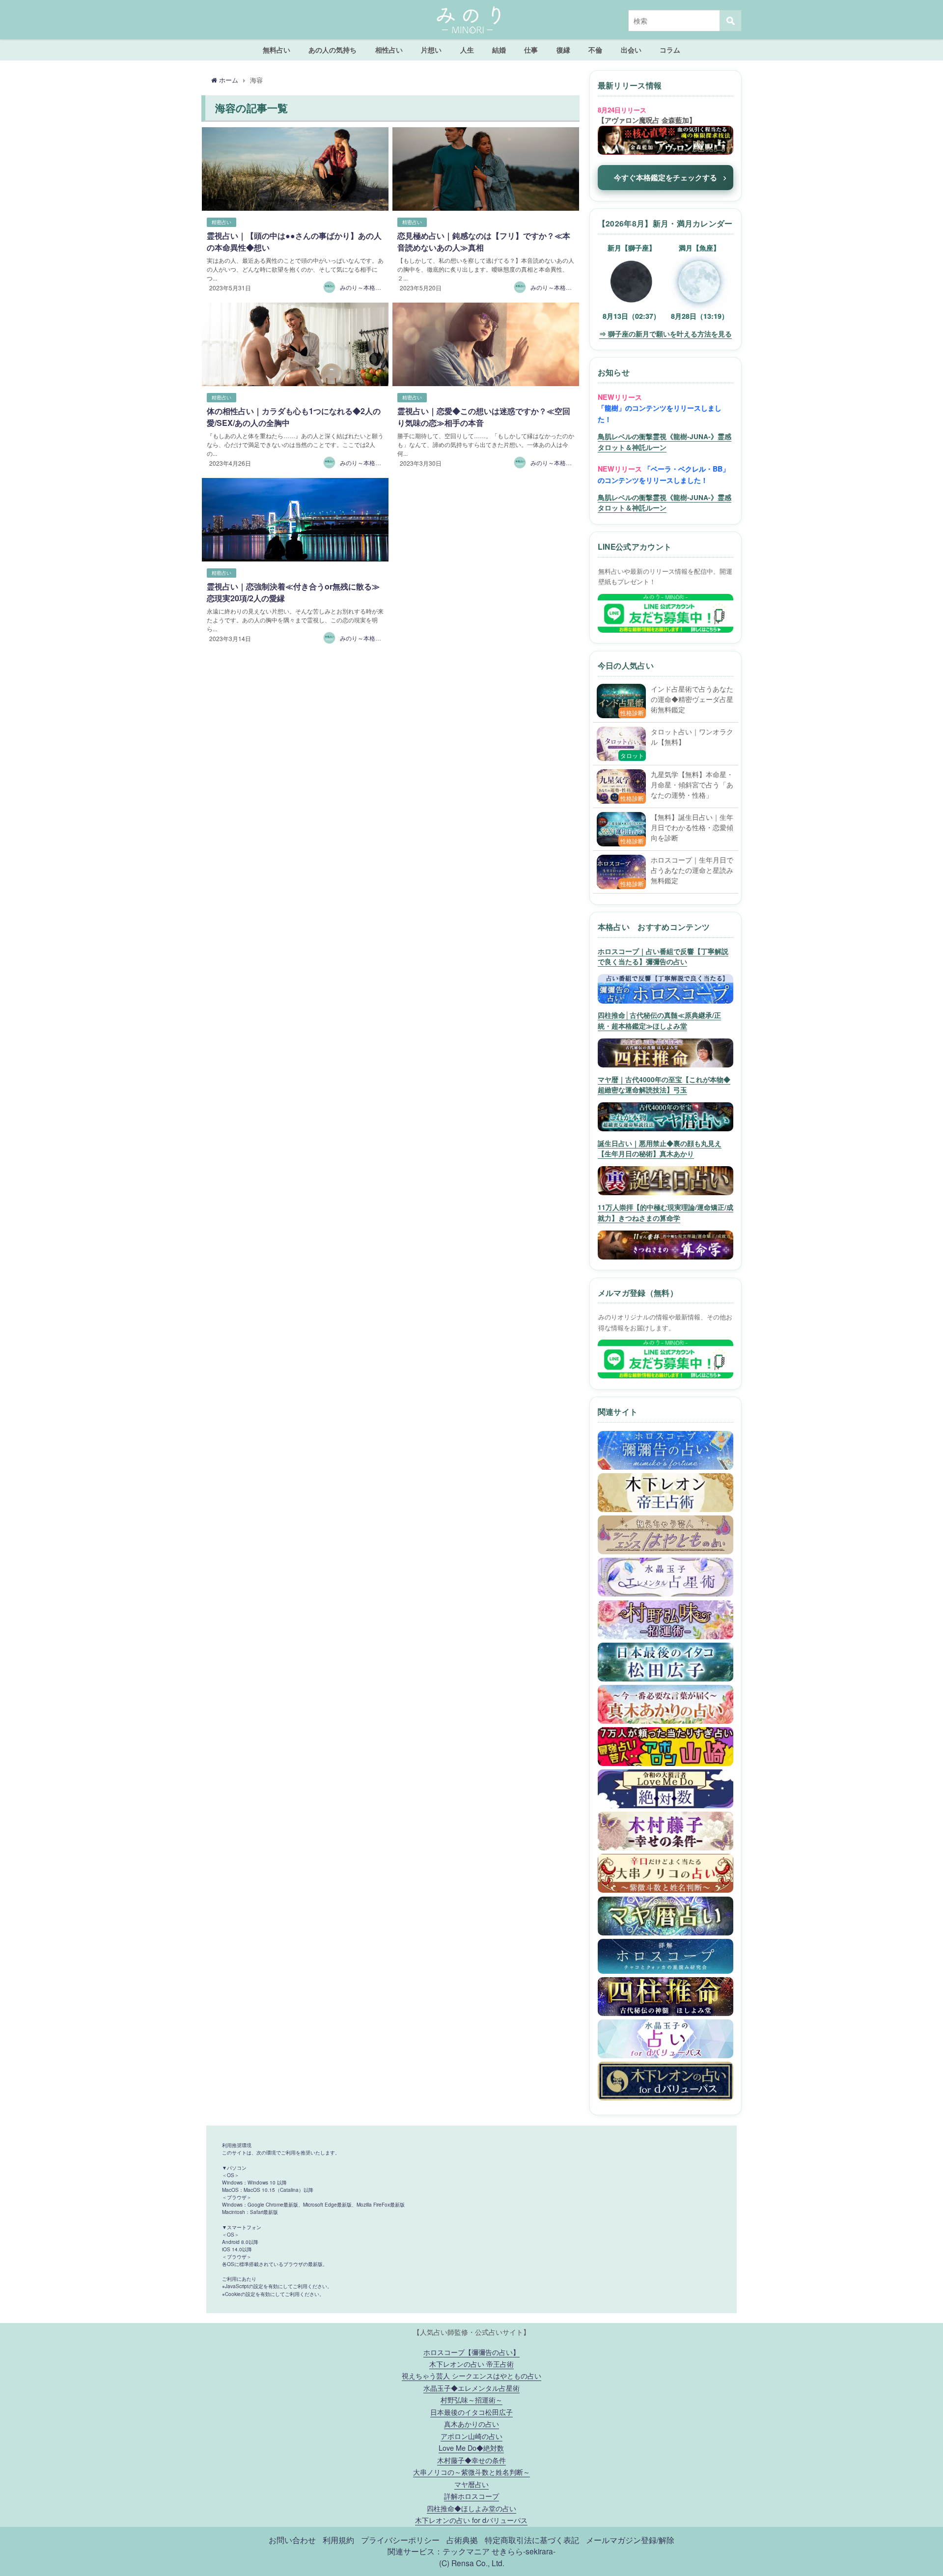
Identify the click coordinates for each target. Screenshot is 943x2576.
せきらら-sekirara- (524, 2551)
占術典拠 (462, 2540)
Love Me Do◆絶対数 (471, 2448)
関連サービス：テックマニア (439, 2551)
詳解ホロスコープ (471, 2496)
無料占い (277, 50)
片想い (431, 50)
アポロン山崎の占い (471, 2436)
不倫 (595, 50)
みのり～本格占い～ (366, 287)
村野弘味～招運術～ (471, 2399)
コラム (670, 50)
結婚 (499, 50)
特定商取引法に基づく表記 (532, 2540)
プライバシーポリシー (400, 2540)
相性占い (389, 50)
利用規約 (338, 2540)
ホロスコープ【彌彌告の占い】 (471, 2352)
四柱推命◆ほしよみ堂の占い (471, 2508)
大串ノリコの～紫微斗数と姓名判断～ (471, 2472)
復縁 (563, 50)
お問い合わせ (292, 2540)
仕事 (531, 50)
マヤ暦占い (471, 2484)
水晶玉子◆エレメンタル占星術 (471, 2388)
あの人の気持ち (333, 50)
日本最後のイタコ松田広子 (471, 2412)
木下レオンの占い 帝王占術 (471, 2364)
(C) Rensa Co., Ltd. (472, 2563)
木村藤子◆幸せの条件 (471, 2460)
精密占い (222, 222)
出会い (631, 50)
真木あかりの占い (471, 2423)
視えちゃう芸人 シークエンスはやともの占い (471, 2375)
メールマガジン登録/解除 (630, 2540)
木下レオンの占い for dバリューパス (471, 2520)
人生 (467, 50)
